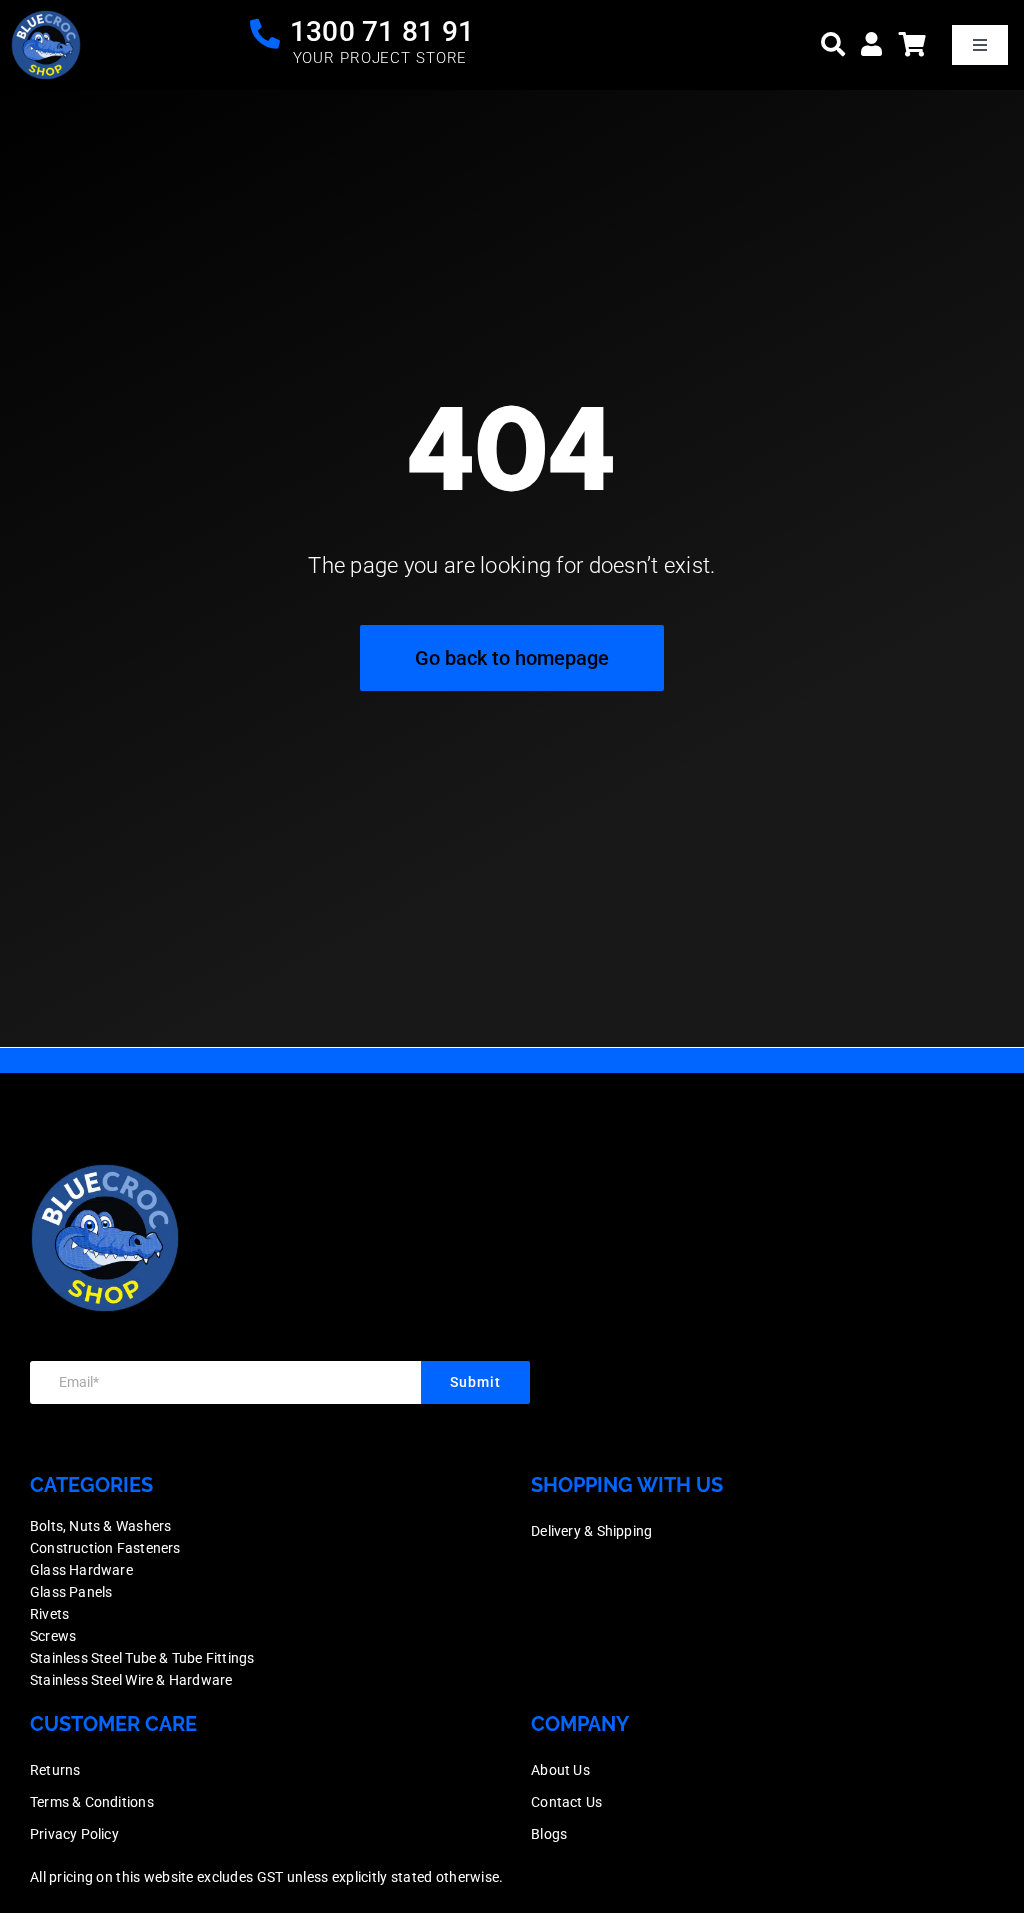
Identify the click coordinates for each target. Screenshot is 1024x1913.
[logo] (46, 19)
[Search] (833, 44)
